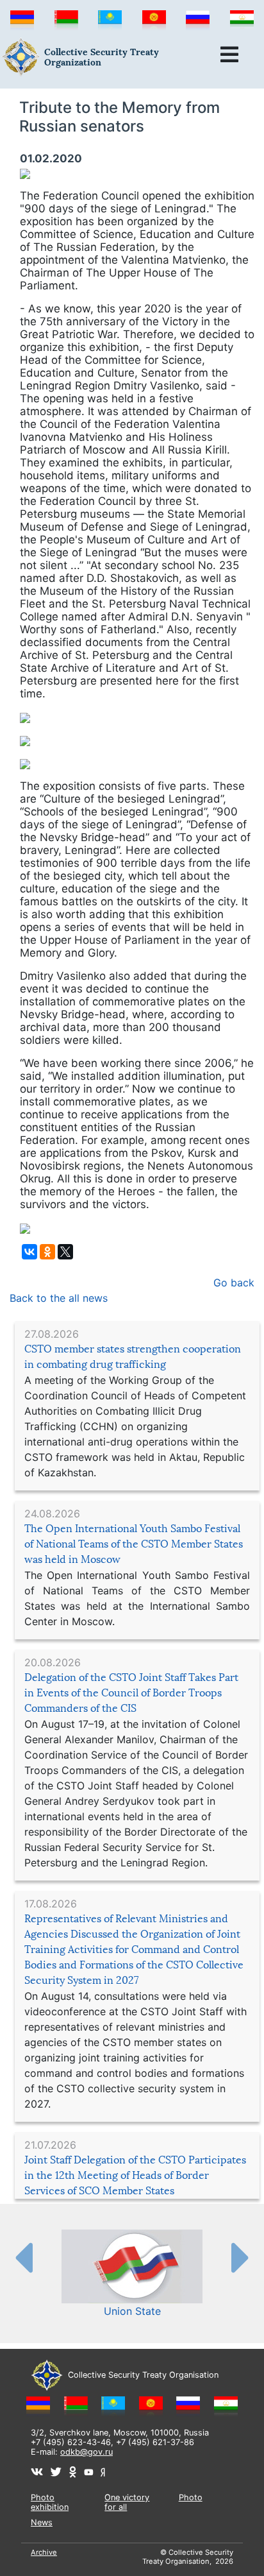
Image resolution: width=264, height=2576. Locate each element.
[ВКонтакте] (29, 1252)
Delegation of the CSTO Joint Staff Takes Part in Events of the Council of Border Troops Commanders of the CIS (131, 1693)
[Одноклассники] (47, 1252)
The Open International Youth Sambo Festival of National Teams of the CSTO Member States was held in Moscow (134, 1544)
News (42, 2522)
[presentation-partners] (23, 2257)
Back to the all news (59, 1298)
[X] (65, 1252)
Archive (44, 2552)
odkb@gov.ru (87, 2452)
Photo (191, 2497)
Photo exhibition (50, 2502)
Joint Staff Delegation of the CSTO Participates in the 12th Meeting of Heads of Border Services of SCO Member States (135, 2175)
